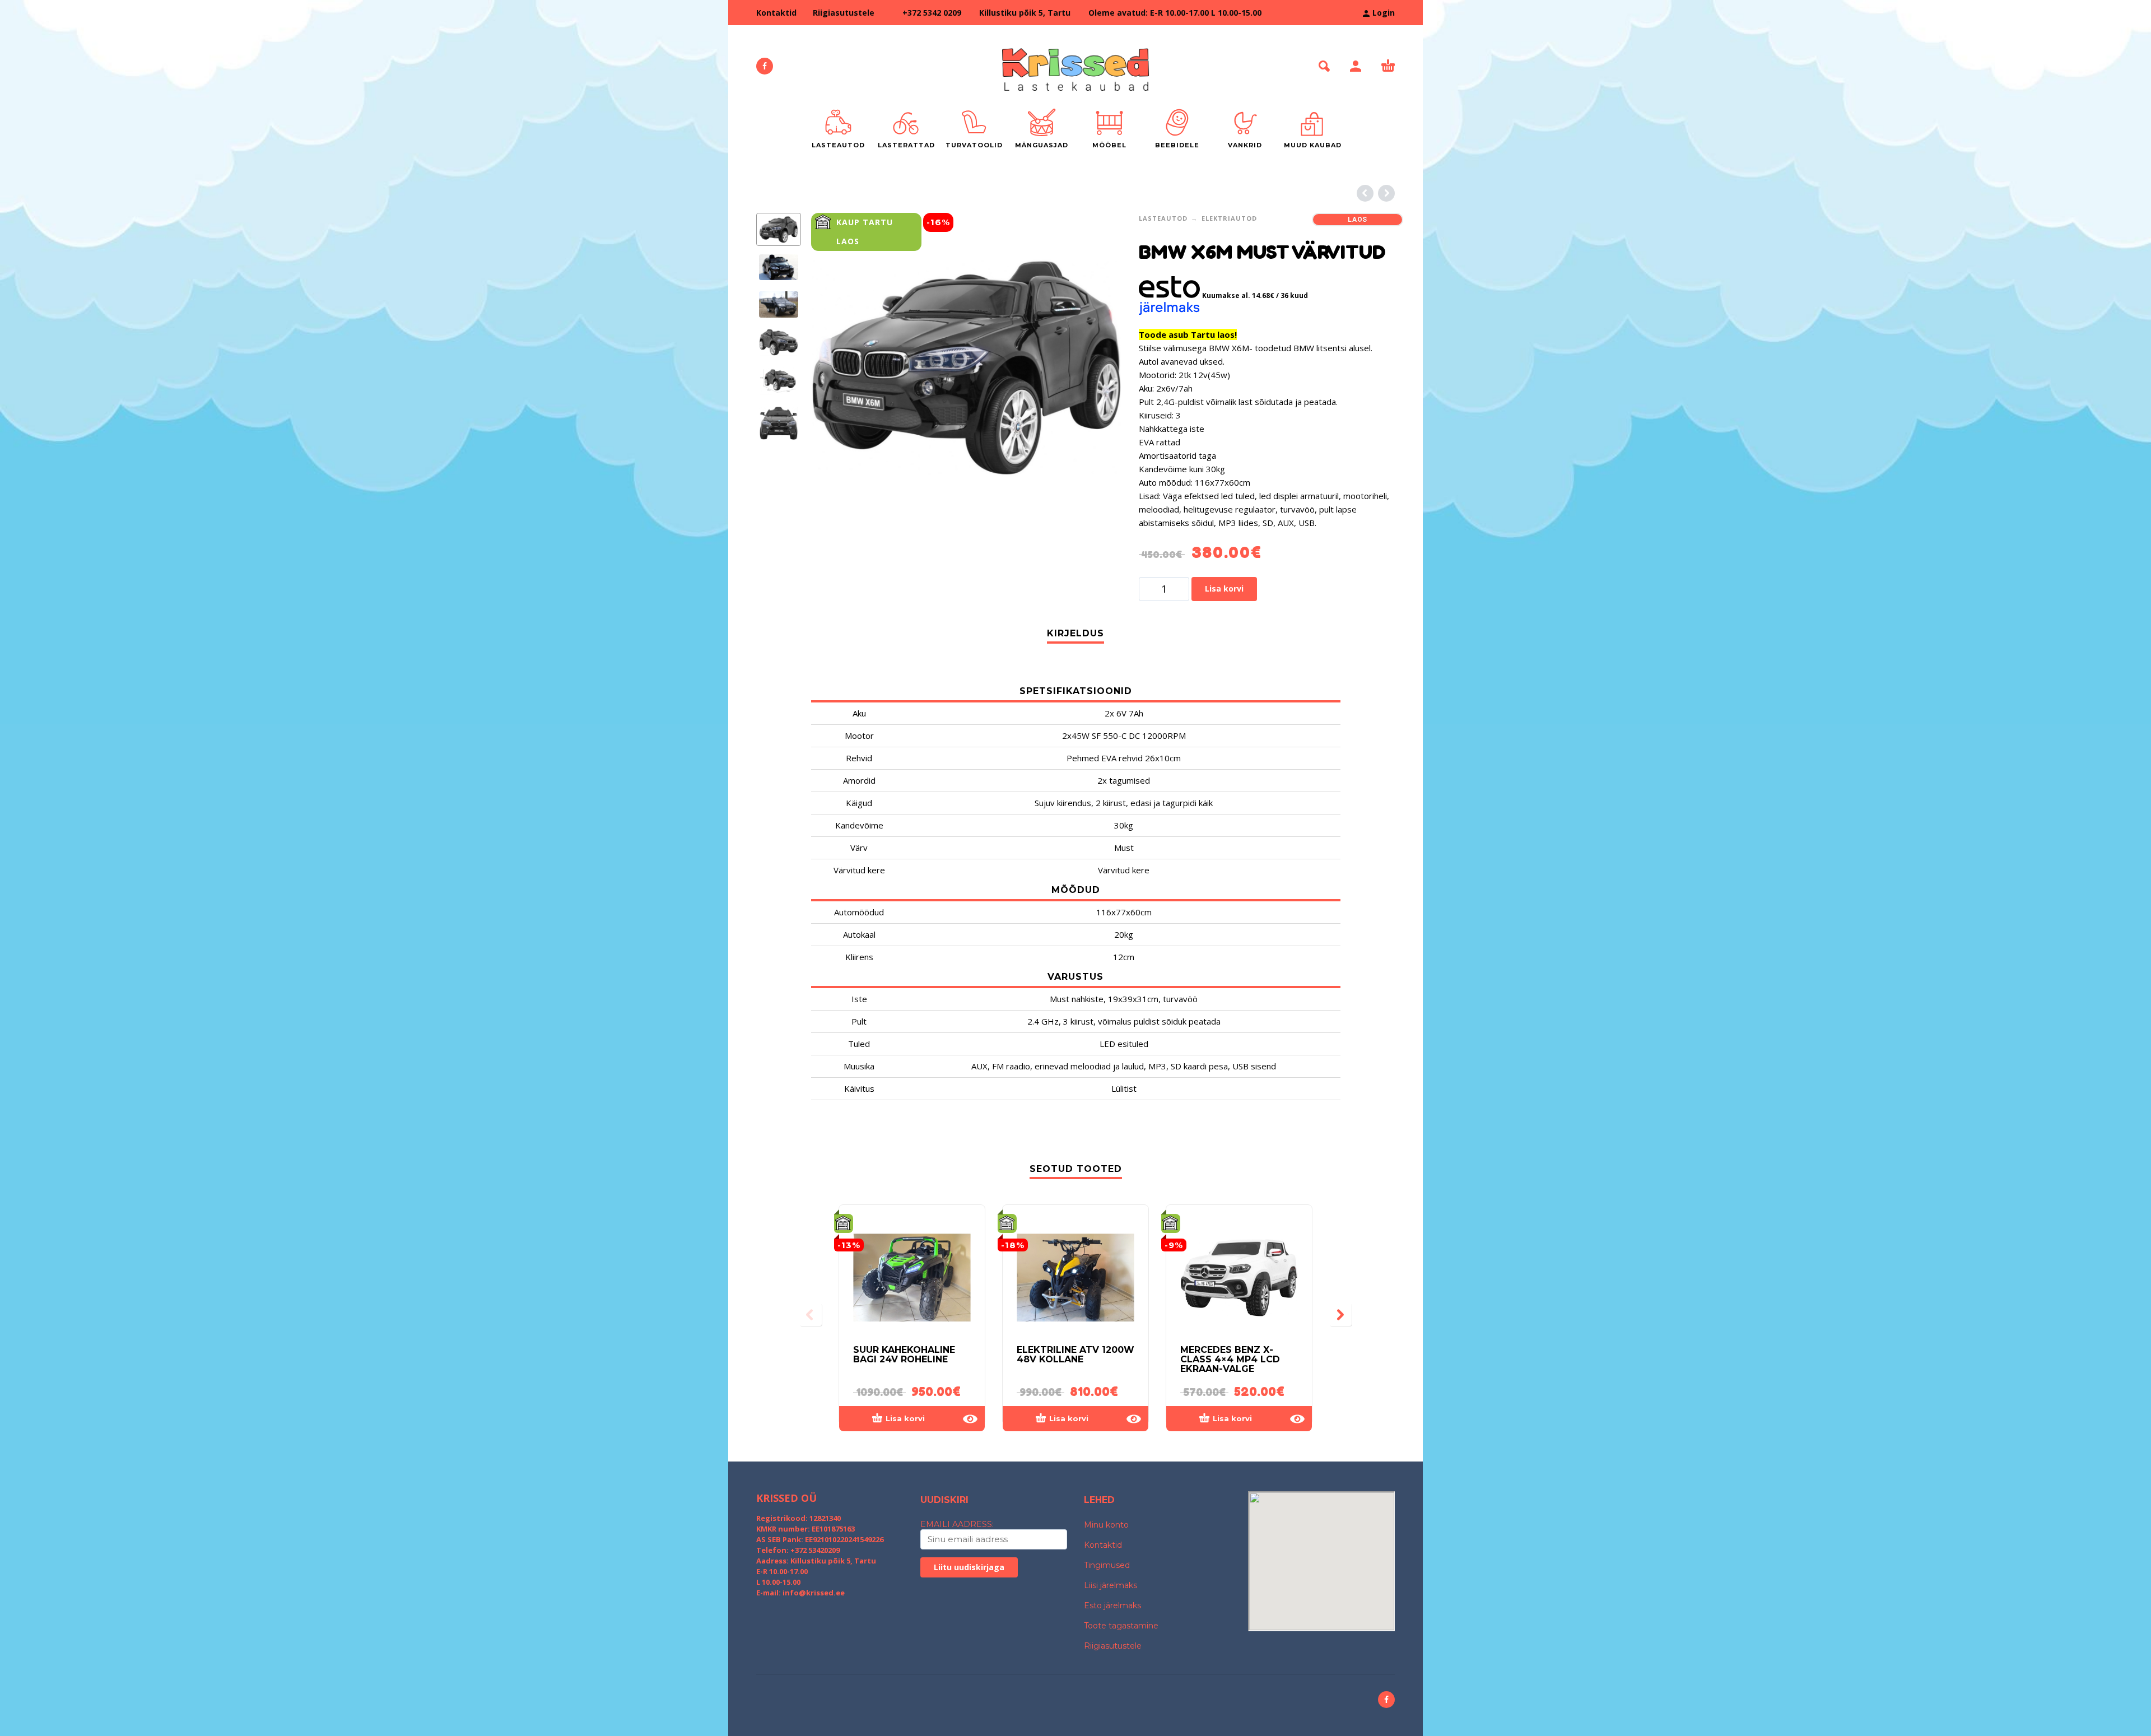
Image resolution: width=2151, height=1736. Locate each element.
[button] (1324, 66)
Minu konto (1106, 1525)
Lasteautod (1163, 218)
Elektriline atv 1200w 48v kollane (1075, 1355)
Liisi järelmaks (1111, 1585)
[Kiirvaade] (970, 1419)
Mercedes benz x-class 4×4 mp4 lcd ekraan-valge (1230, 1359)
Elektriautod (1229, 218)
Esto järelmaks (1112, 1605)
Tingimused (1107, 1565)
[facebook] (765, 66)
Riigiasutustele (844, 13)
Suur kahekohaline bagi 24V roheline (904, 1355)
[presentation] (835, 368)
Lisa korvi (1224, 588)
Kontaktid (776, 13)
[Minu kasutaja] (1356, 66)
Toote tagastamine (1121, 1626)
